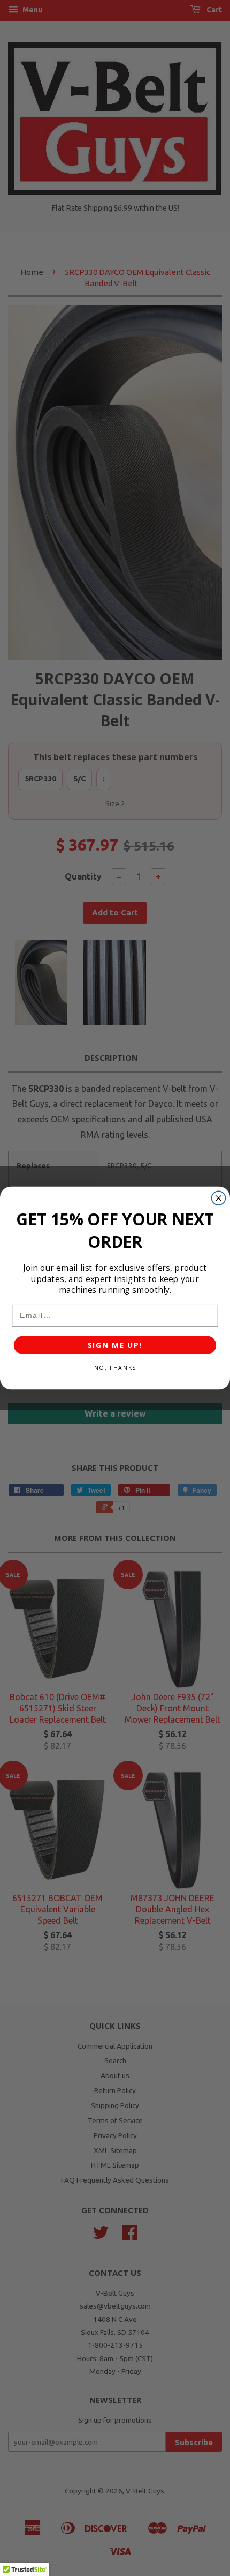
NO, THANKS (115, 1368)
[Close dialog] (219, 1198)
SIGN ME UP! (115, 1345)
